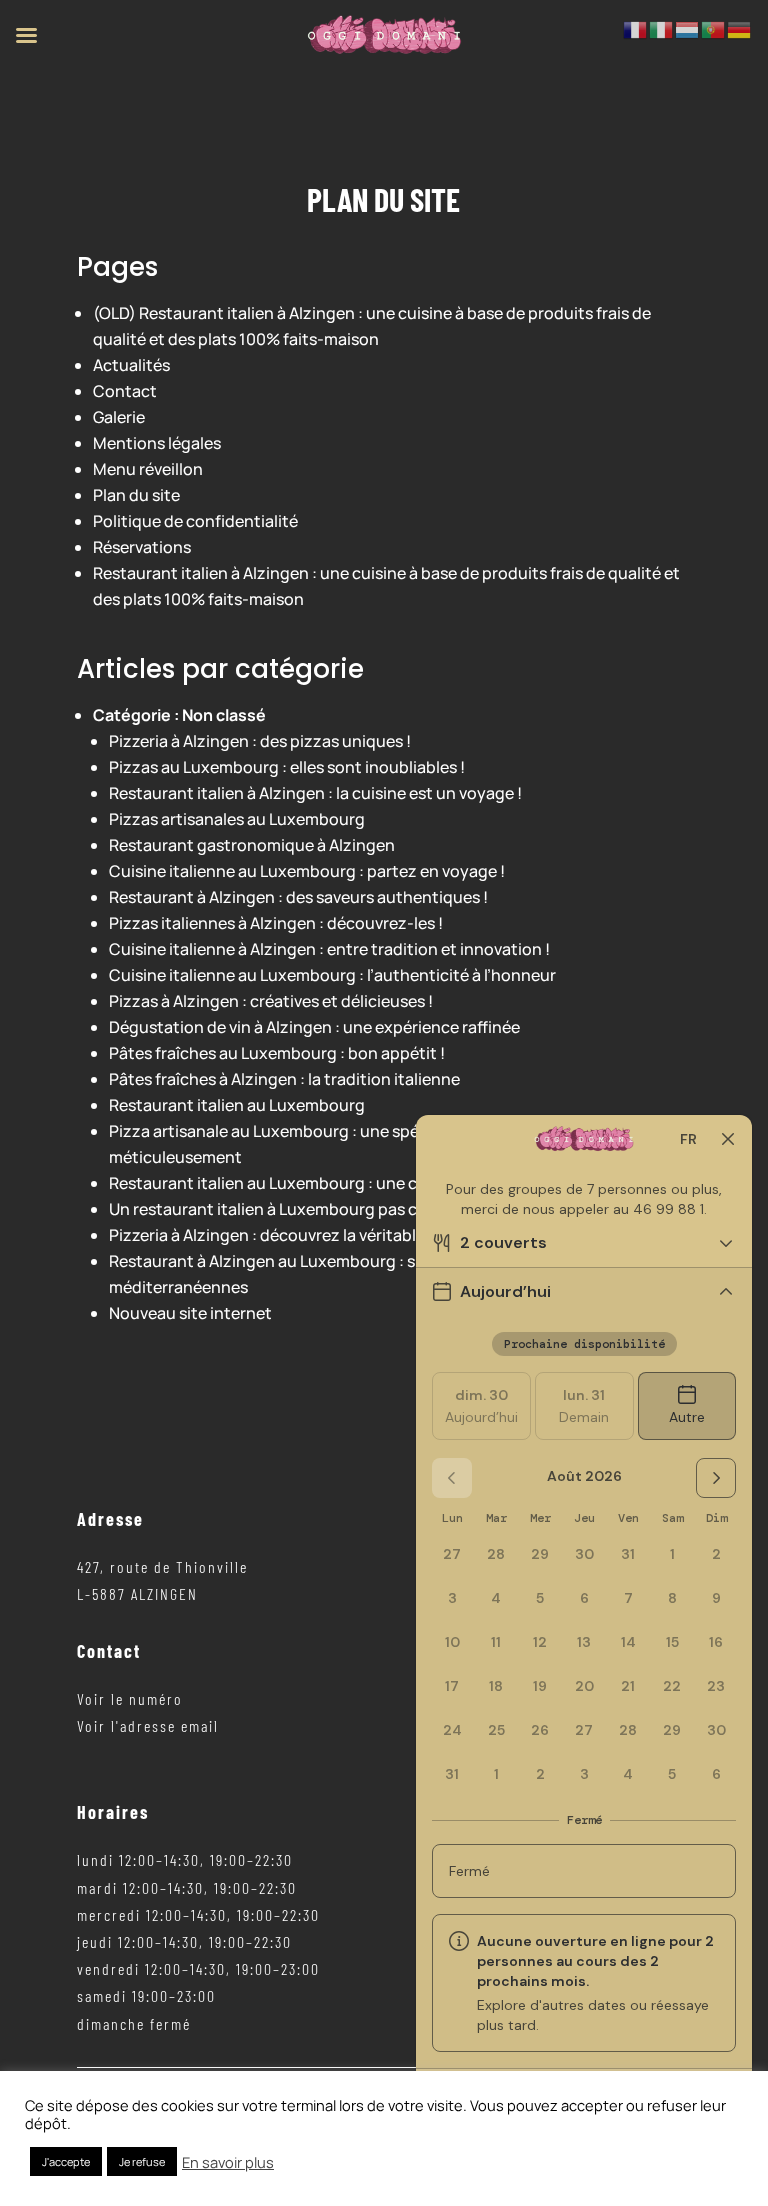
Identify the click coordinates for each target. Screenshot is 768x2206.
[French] (636, 28)
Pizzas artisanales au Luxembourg (237, 819)
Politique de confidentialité (195, 521)
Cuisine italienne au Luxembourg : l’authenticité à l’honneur (332, 975)
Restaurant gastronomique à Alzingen (252, 845)
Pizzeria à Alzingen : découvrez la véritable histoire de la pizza (338, 1235)
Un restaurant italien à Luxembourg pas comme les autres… (330, 1209)
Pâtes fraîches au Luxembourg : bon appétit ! (277, 1053)
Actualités (131, 365)
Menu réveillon (148, 469)
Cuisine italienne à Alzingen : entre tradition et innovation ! (329, 949)
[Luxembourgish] (688, 28)
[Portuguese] (714, 28)
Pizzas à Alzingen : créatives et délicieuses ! (271, 1001)
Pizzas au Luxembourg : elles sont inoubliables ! (287, 767)
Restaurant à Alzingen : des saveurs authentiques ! (298, 897)
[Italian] (662, 28)
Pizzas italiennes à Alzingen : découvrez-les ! (276, 923)
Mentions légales (157, 443)
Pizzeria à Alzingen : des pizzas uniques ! (260, 741)
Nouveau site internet (190, 1313)
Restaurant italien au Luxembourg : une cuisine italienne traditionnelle (373, 1183)
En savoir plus (228, 2162)
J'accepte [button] (66, 2161)
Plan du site (136, 495)
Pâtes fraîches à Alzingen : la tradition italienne (284, 1079)
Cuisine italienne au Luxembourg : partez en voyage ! (307, 871)
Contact (125, 391)
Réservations (142, 547)
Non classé (224, 715)
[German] (740, 28)
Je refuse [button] (142, 2161)
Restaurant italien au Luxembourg (237, 1105)
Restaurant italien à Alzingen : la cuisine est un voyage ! (315, 793)
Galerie (119, 417)
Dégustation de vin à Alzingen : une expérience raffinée (314, 1027)
